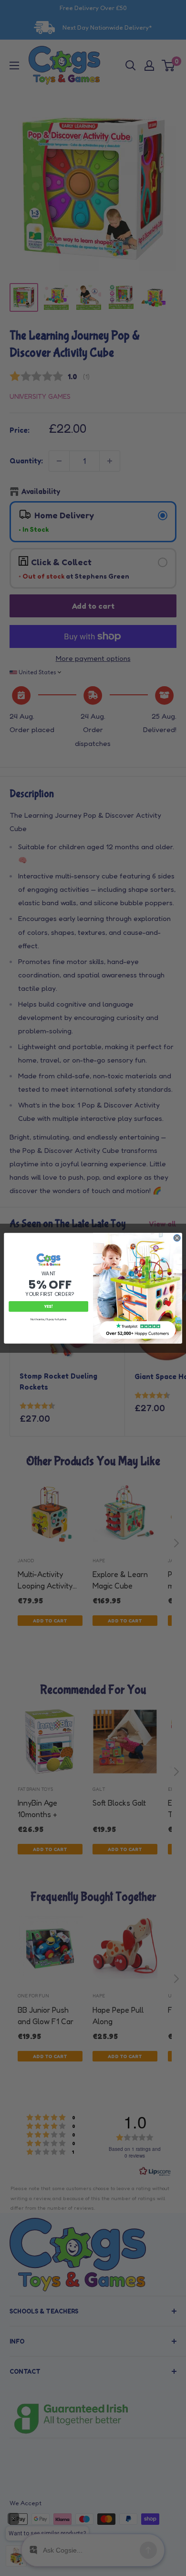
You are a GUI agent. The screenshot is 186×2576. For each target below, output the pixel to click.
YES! (49, 1306)
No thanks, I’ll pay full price (49, 1319)
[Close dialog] (177, 1238)
